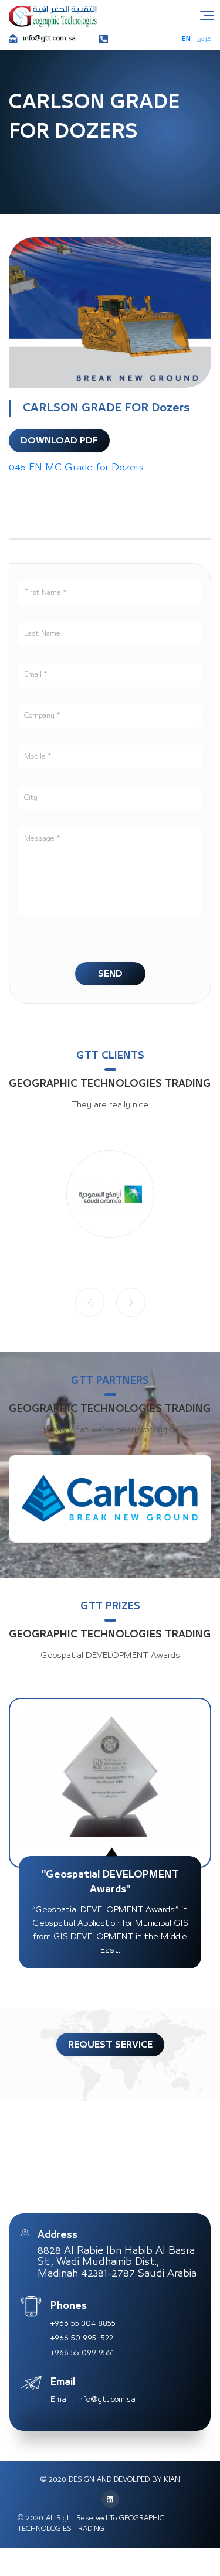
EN (186, 39)
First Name (44, 593)
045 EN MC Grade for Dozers (76, 468)
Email (34, 675)
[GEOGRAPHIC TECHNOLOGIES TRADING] (53, 16)
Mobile (36, 757)
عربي (204, 39)
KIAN (172, 2480)
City (31, 798)
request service (110, 2045)
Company (40, 716)
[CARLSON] (110, 1499)
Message (40, 839)
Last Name (42, 634)
